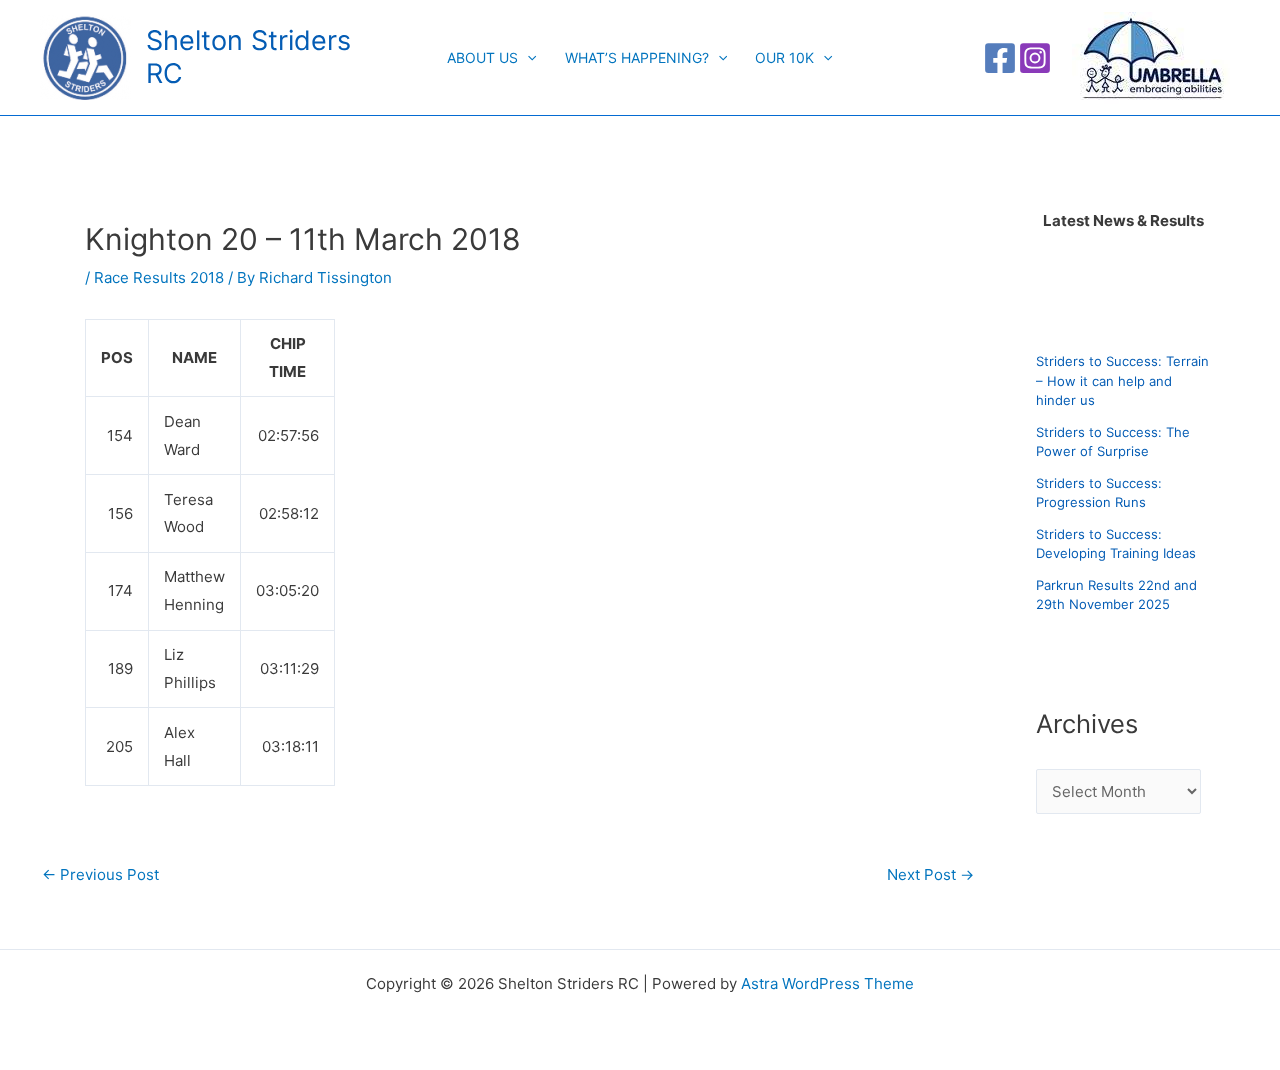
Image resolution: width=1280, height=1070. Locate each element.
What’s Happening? (637, 57)
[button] (527, 58)
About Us (482, 57)
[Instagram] (1035, 58)
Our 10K (784, 57)
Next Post (930, 874)
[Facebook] (1000, 58)
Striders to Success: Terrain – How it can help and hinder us (1122, 380)
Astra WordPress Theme (827, 983)
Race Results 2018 (159, 277)
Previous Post (100, 874)
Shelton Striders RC (248, 56)
